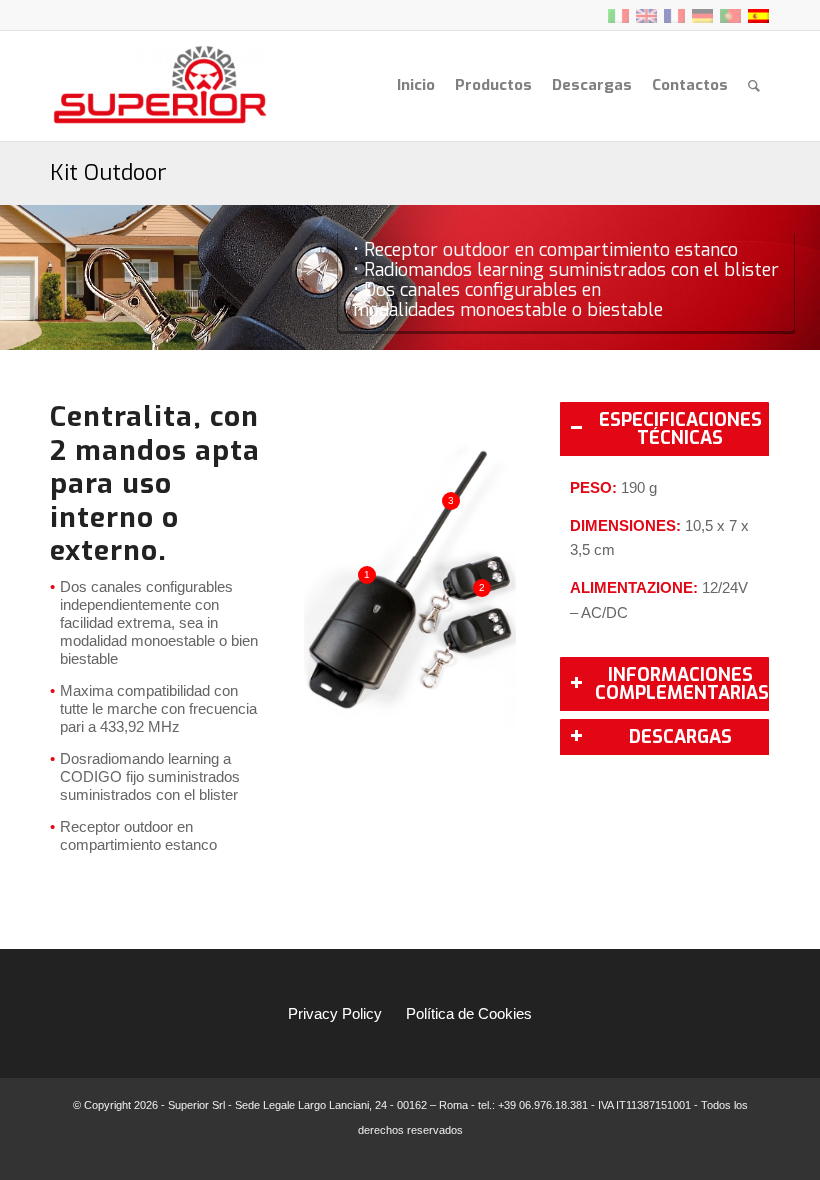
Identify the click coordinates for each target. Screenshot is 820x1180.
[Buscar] (754, 85)
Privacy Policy (335, 1013)
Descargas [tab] (680, 737)
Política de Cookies (469, 1013)
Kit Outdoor (108, 172)
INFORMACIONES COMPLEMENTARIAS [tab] (682, 684)
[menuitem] (416, 85)
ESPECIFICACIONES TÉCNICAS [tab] (680, 429)
